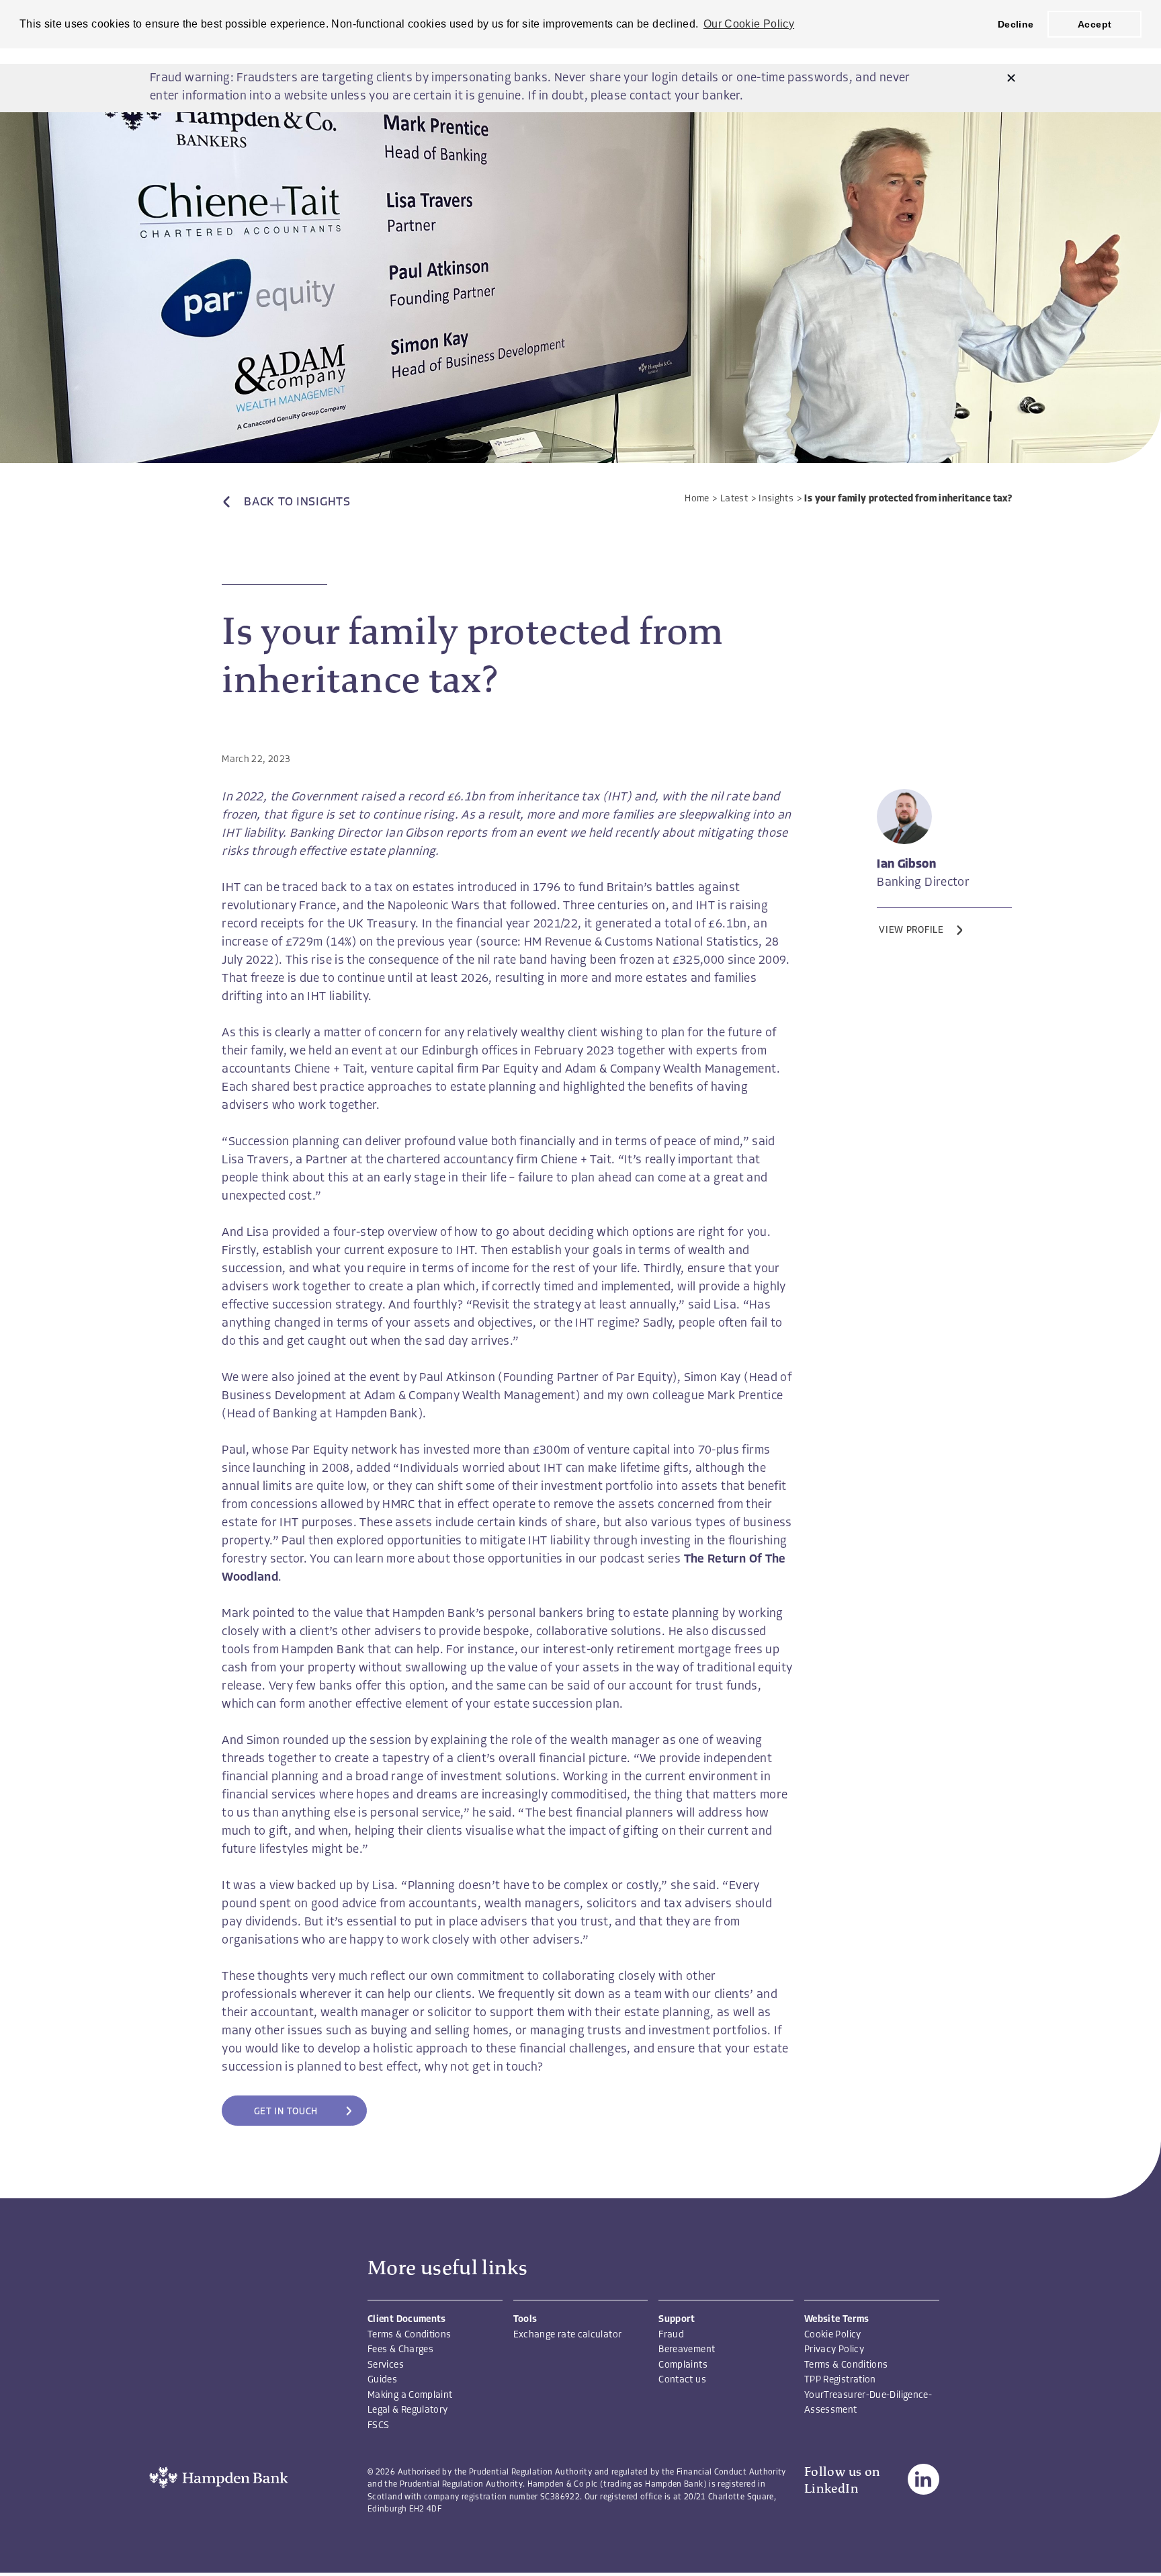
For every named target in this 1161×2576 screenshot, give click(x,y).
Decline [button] (1016, 24)
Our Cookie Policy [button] (749, 24)
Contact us (682, 2380)
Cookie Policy (833, 2335)
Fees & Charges (400, 2350)
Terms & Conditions (409, 2335)
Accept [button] (1094, 24)
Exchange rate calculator (568, 2335)
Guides (382, 2380)
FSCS (378, 2426)
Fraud (671, 2335)
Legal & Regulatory (407, 2410)
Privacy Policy (834, 2350)
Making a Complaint (410, 2396)
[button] (1011, 79)
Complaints (683, 2365)
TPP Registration (840, 2380)
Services (386, 2365)
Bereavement (687, 2350)
